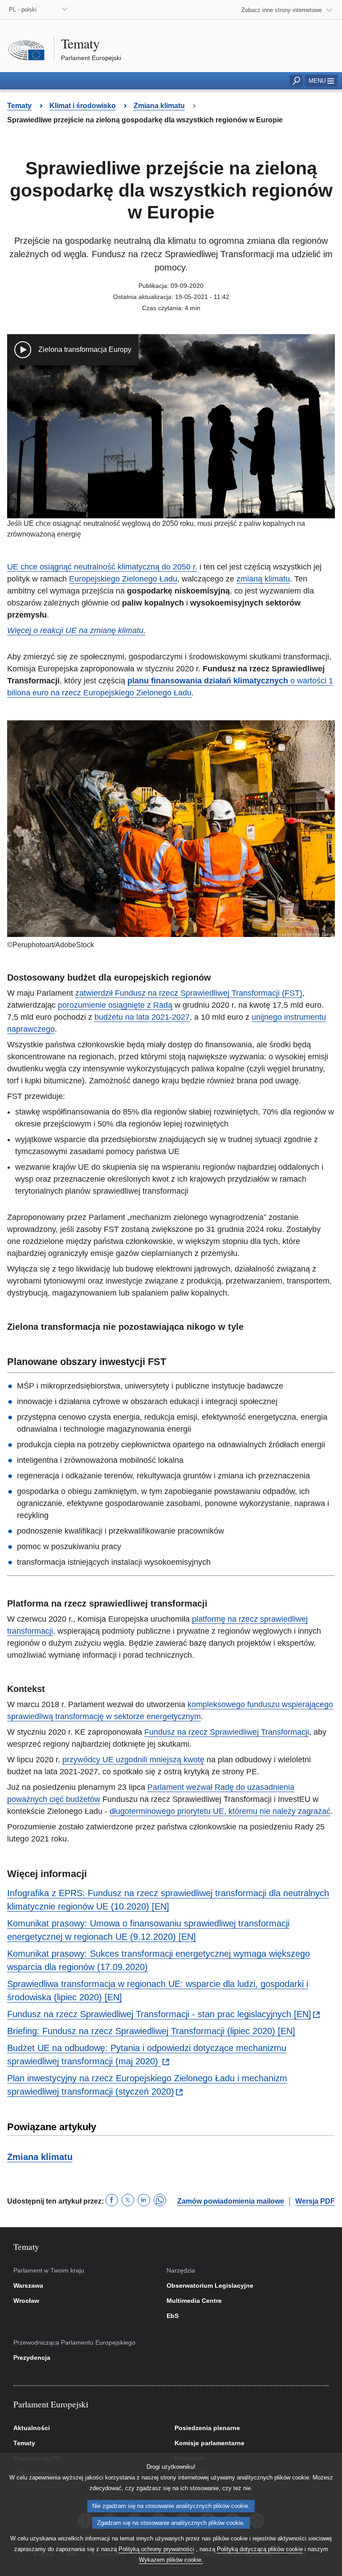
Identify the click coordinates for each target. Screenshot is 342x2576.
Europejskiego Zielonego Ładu (123, 579)
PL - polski (23, 10)
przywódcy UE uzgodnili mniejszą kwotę (133, 1760)
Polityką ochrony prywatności (156, 2549)
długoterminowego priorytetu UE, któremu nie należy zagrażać (220, 1811)
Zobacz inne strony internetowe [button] (282, 10)
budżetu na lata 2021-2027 (142, 1017)
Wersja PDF (315, 2201)
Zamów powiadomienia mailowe (231, 2201)
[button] (321, 81)
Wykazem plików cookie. (171, 2560)
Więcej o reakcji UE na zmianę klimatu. (76, 630)
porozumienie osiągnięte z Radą (115, 1005)
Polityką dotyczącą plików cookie (260, 2549)
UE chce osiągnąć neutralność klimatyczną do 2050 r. (102, 567)
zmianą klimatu (263, 579)
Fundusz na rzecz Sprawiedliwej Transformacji (227, 1732)
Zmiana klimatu (40, 2157)
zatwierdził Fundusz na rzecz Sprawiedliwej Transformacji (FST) (189, 993)
